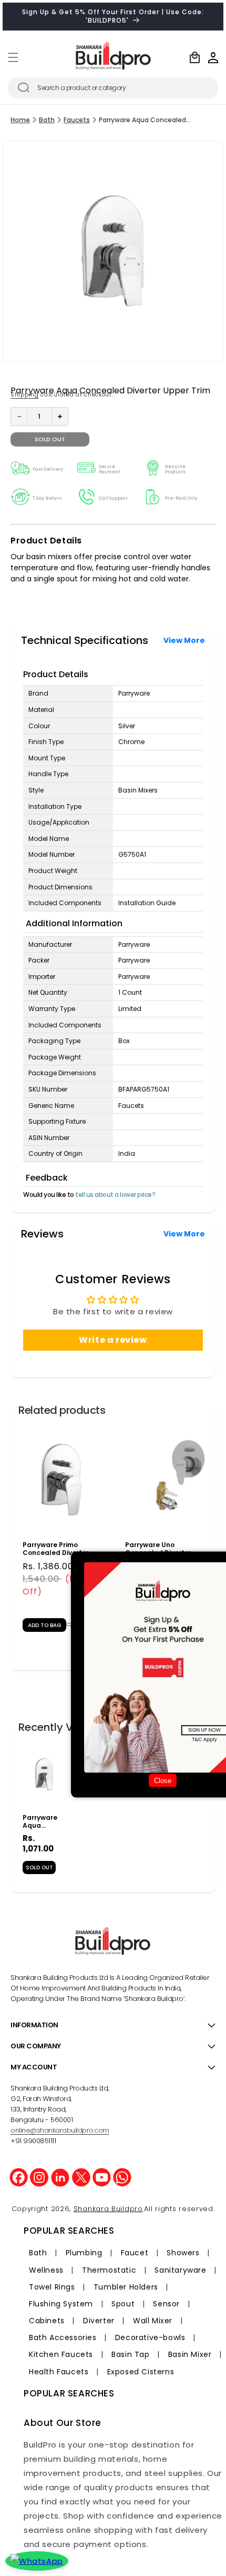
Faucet (135, 2253)
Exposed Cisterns (141, 2372)
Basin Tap (130, 2354)
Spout (123, 2304)
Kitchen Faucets (61, 2354)
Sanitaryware (180, 2270)
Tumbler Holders (126, 2287)
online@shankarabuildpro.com (60, 2130)
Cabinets (47, 2321)
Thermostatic (109, 2270)
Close (163, 1780)
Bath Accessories (63, 2337)
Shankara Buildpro (108, 2209)
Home (20, 120)
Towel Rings (52, 2287)
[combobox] (113, 88)
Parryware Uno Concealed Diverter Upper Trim (158, 1549)
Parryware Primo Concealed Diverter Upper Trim (56, 1549)
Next (215, 1533)
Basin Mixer (190, 2354)
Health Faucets (59, 2372)
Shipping (25, 395)
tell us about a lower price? (115, 1195)
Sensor (166, 2304)
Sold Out (39, 1867)
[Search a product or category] (24, 87)
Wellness (46, 2270)
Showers (183, 2253)
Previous (11, 1533)
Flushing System (61, 2304)
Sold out (50, 439)
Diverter (99, 2321)
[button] (13, 57)
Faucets (77, 120)
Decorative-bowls (150, 2337)
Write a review (113, 1340)
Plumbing (84, 2253)
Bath (47, 120)
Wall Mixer (153, 2321)
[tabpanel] (62, 1534)
